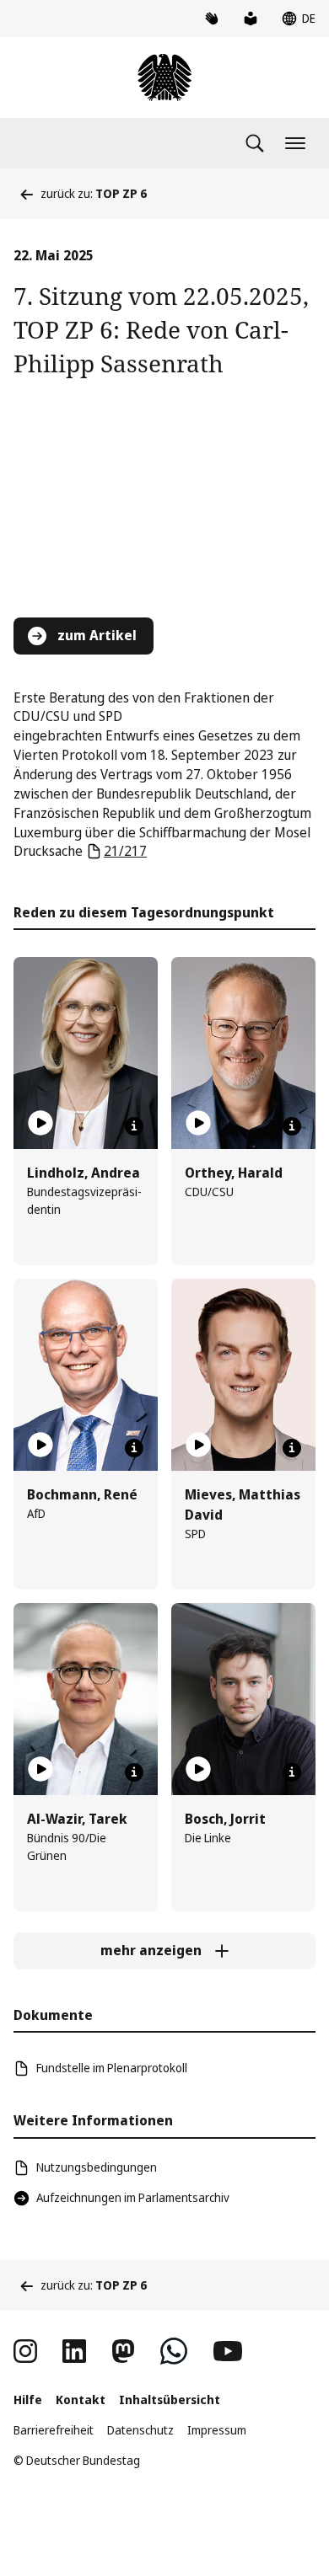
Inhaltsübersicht (170, 2400)
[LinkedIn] (74, 2351)
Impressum (217, 2430)
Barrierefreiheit (54, 2430)
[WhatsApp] (174, 2351)
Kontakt (81, 2400)
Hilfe (28, 2400)
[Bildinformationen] (134, 1126)
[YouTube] (228, 2351)
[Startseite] (164, 77)
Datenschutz (140, 2430)
